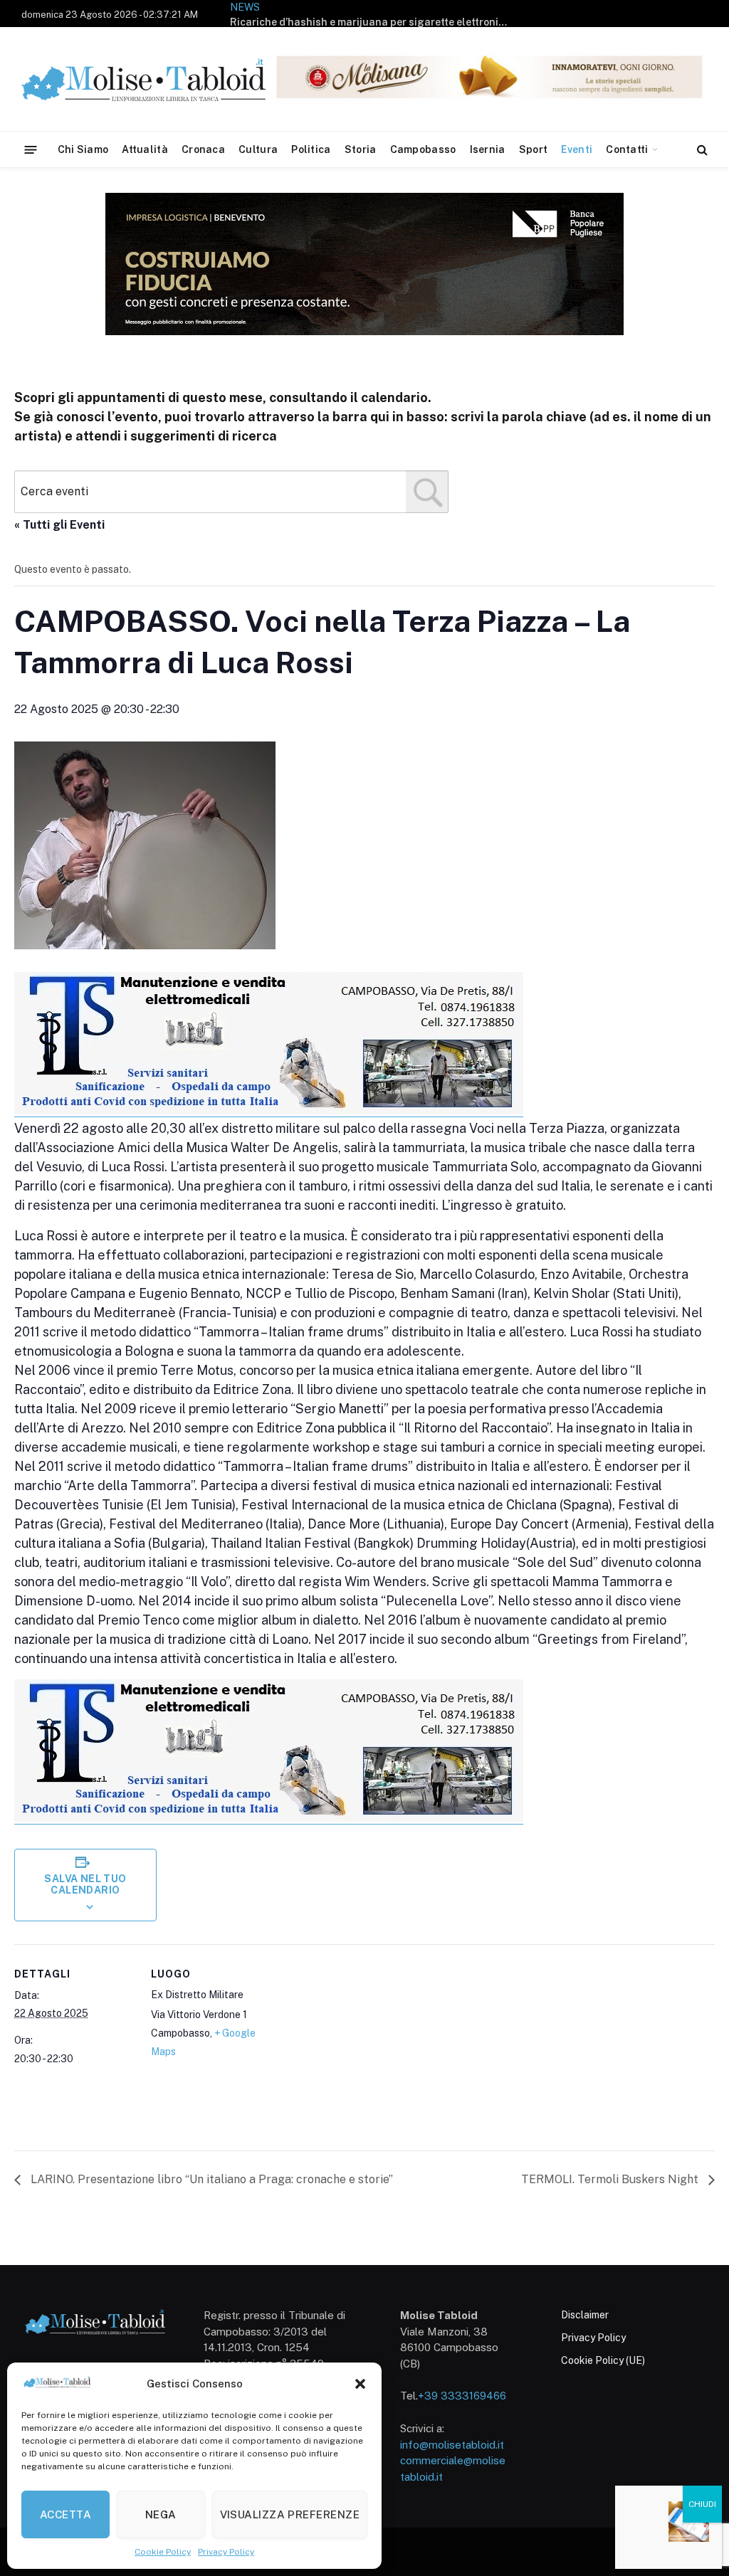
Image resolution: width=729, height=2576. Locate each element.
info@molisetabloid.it (452, 2445)
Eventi (577, 149)
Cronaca (203, 149)
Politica (311, 149)
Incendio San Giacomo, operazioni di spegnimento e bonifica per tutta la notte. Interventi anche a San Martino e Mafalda (372, 22)
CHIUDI (702, 2504)
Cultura (258, 149)
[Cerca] (701, 150)
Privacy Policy (226, 2552)
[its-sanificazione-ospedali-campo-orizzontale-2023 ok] (269, 1111)
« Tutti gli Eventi (59, 525)
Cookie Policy (163, 2552)
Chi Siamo (83, 149)
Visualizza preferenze (290, 2514)
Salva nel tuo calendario (85, 1884)
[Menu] (31, 149)
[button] (360, 2384)
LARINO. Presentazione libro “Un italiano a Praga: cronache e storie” (210, 2179)
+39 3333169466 (462, 2396)
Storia (361, 149)
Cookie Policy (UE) (603, 2360)
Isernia (488, 149)
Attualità (145, 149)
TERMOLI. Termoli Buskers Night (611, 2179)
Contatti (627, 149)
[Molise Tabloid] (164, 79)
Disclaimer (585, 2315)
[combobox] (231, 492)
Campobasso (423, 149)
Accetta (65, 2514)
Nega (161, 2514)
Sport (533, 149)
